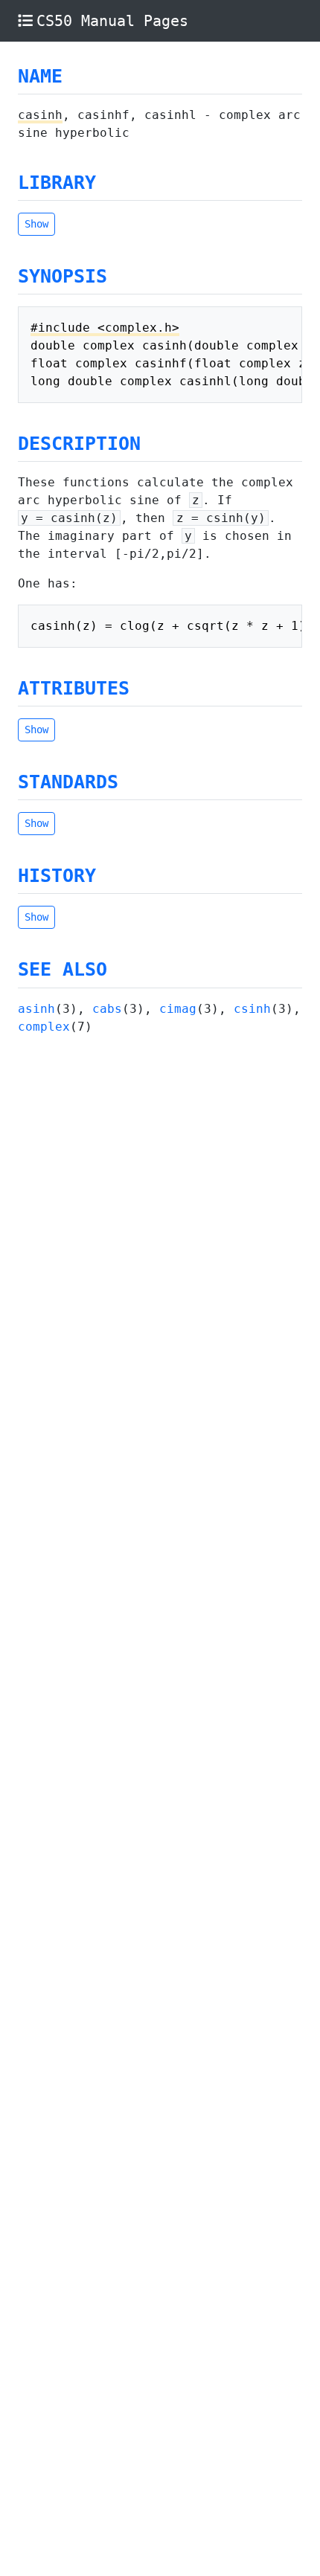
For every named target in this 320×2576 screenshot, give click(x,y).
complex (44, 1027)
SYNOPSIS (63, 276)
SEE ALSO (63, 969)
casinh (40, 115)
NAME (40, 76)
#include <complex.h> (105, 328)
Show (36, 224)
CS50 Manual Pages (112, 21)
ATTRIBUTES (74, 688)
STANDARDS (68, 782)
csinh (252, 1009)
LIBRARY (57, 183)
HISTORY (57, 876)
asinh (36, 1009)
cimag (178, 1009)
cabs (107, 1009)
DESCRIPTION (79, 444)
